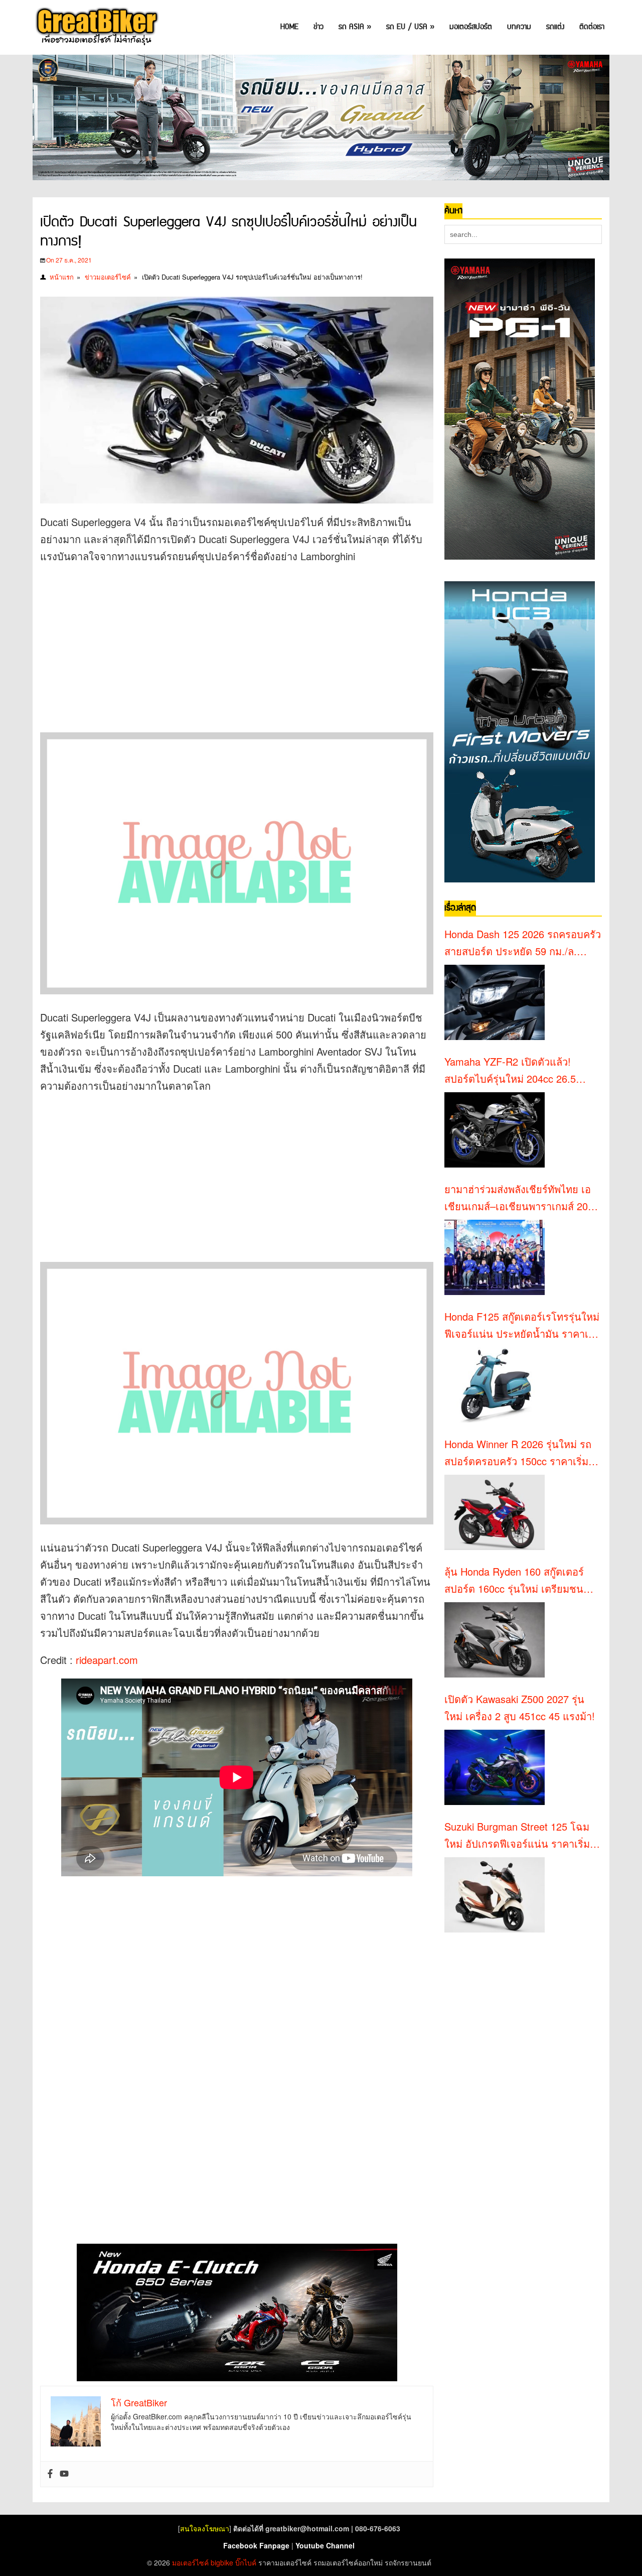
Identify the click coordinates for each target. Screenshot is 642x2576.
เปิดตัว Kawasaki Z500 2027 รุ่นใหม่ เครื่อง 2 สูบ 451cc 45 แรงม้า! (520, 1707)
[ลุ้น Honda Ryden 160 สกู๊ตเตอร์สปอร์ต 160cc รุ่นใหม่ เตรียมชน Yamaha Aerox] (495, 1640)
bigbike (222, 2562)
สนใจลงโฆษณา (205, 2528)
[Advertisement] (223, 645)
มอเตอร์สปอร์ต (471, 27)
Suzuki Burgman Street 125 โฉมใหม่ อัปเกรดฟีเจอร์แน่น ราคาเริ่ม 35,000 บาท (517, 1836)
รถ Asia (355, 27)
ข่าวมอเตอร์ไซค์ (108, 277)
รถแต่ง (555, 27)
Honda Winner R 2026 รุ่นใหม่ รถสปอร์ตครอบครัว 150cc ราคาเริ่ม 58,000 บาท (518, 1453)
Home (289, 27)
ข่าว (318, 27)
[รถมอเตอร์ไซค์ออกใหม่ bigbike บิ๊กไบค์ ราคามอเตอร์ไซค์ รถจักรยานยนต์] (96, 27)
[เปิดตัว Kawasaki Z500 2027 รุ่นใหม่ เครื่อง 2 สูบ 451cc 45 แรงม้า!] (495, 1767)
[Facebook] (50, 2474)
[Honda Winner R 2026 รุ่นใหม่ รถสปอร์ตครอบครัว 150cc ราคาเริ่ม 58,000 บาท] (495, 1512)
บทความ (519, 27)
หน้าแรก (62, 277)
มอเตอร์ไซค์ (190, 2562)
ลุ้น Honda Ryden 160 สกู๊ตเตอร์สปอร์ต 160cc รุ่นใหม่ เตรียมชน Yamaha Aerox (514, 1581)
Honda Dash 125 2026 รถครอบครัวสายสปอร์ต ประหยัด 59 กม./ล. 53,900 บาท (523, 943)
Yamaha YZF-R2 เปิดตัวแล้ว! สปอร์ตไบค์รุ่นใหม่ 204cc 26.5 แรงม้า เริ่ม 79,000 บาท (510, 1071)
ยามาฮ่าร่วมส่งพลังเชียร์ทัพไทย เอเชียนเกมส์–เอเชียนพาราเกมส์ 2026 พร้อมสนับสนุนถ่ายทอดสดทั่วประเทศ (522, 1198)
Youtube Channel (325, 2545)
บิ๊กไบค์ (246, 2562)
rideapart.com (105, 1660)
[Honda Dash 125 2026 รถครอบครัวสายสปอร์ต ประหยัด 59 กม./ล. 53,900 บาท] (495, 1002)
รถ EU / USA (410, 27)
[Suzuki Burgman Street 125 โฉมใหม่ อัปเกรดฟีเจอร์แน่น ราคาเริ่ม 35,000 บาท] (495, 1895)
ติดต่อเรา (592, 27)
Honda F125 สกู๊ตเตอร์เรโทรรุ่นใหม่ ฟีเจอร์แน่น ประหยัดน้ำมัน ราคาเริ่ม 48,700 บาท (522, 1326)
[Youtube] (64, 2474)
